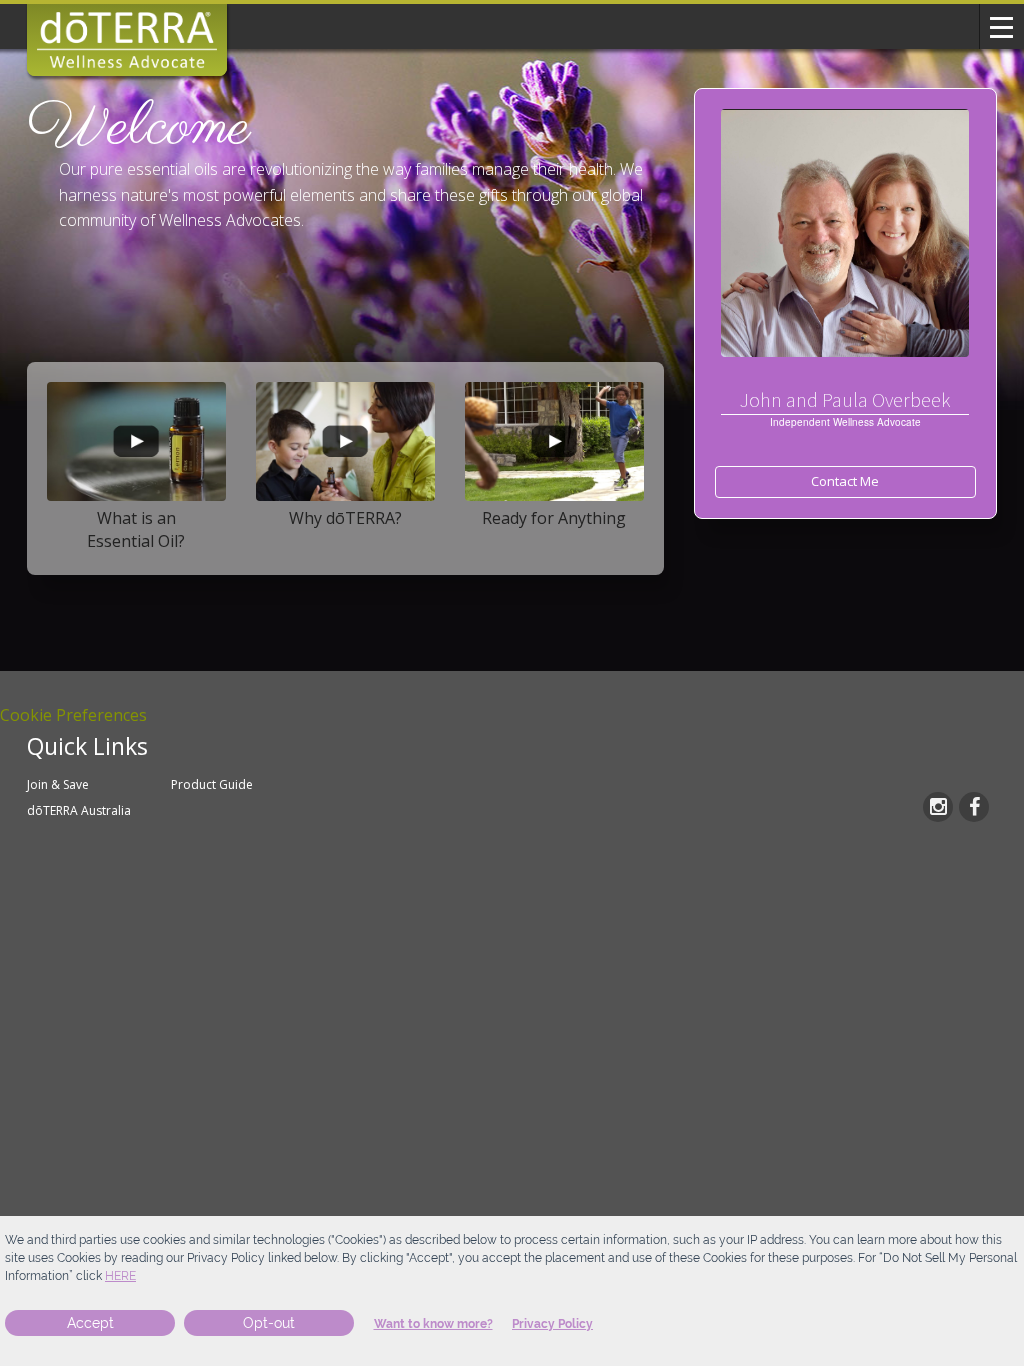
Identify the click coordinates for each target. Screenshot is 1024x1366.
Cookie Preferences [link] (73, 715)
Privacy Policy (552, 1324)
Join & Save (58, 784)
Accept (90, 1323)
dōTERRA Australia (79, 810)
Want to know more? (433, 1324)
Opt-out (269, 1323)
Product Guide (212, 784)
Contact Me (845, 481)
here (120, 1276)
